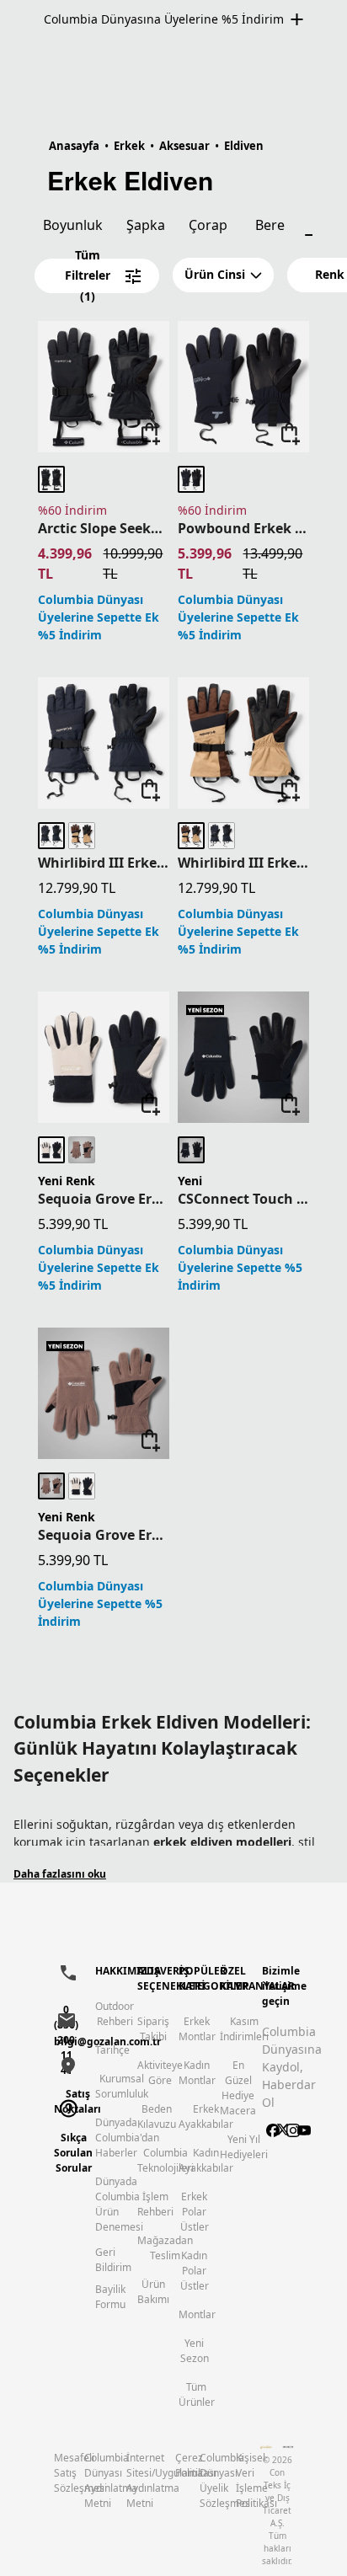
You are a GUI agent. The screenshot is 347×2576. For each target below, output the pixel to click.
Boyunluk (73, 225)
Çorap (208, 225)
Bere (270, 225)
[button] (223, 275)
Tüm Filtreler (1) (88, 276)
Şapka (146, 225)
